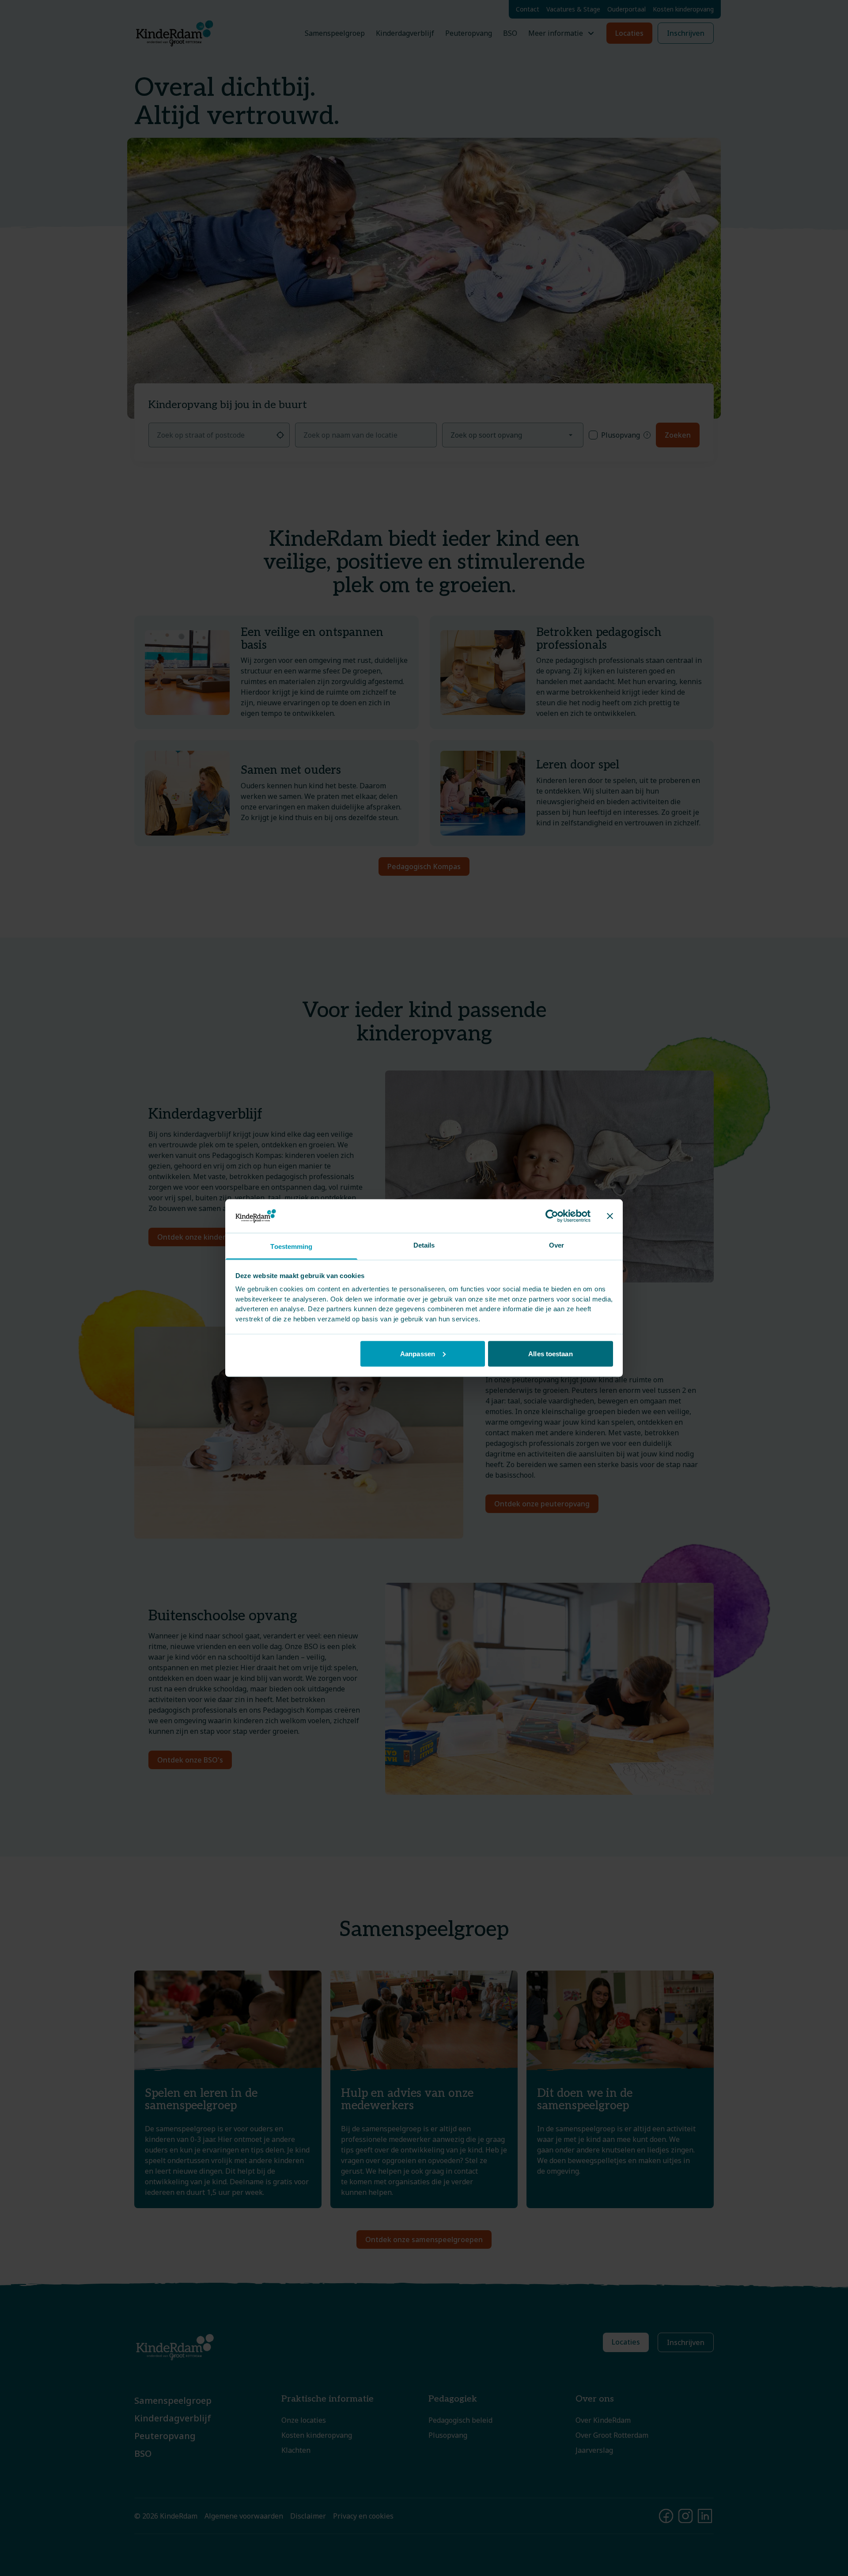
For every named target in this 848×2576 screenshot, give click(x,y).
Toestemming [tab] (291, 1246)
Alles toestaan (550, 1353)
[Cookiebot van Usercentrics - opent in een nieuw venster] (552, 1216)
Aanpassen (418, 1353)
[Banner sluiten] (610, 1216)
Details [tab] (424, 1245)
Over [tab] (556, 1245)
